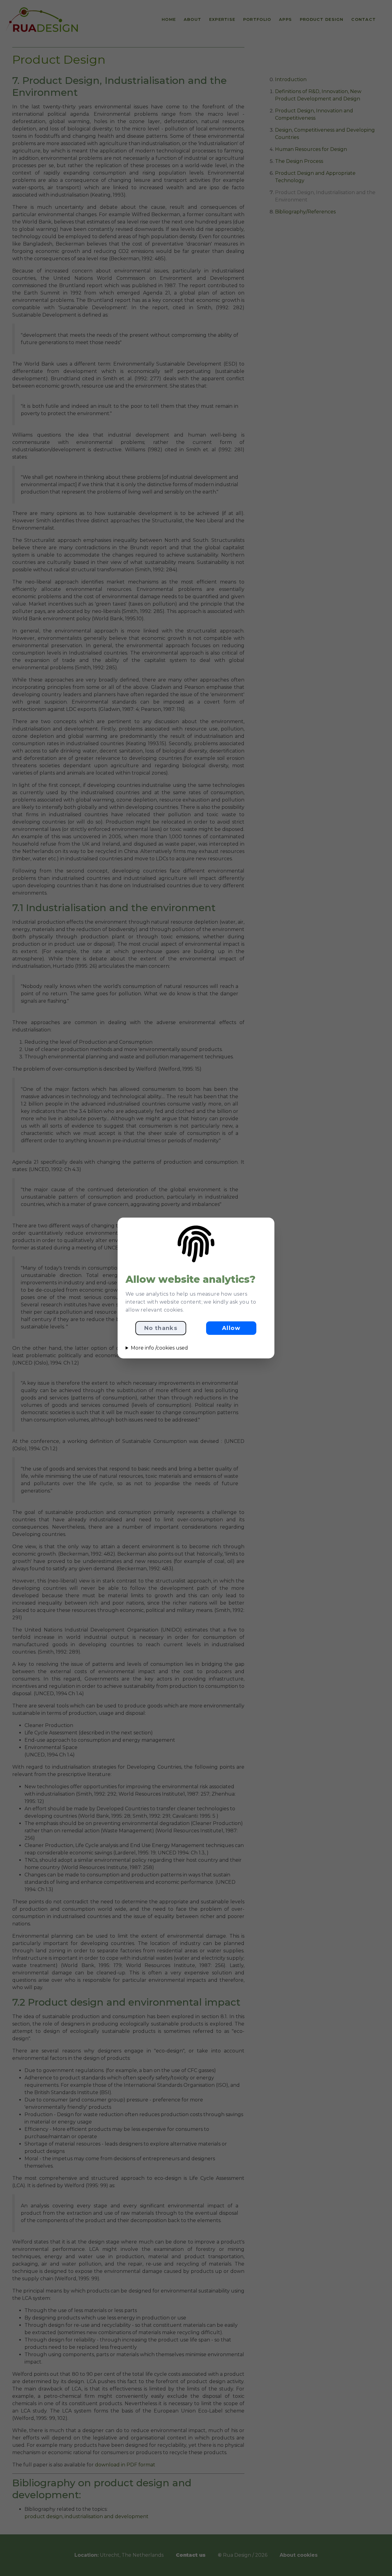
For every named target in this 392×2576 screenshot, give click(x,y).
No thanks (161, 1328)
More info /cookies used (159, 1348)
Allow (231, 1328)
